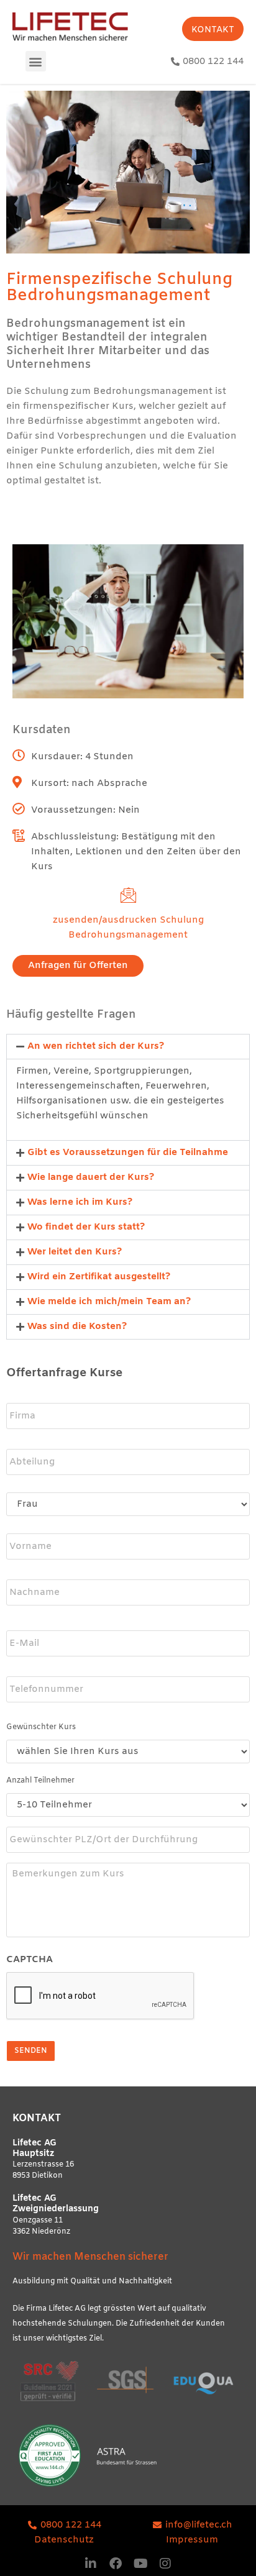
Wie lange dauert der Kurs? (91, 1177)
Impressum (192, 2540)
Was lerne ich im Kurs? (80, 1202)
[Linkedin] (91, 2564)
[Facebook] (116, 2564)
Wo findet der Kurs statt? (86, 1227)
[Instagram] (165, 2564)
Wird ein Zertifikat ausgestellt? (99, 1277)
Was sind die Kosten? (77, 1327)
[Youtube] (140, 2564)
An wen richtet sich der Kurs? (96, 1046)
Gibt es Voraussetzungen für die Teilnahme (128, 1153)
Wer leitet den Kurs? (75, 1252)
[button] (36, 61)
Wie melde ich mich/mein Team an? (109, 1302)
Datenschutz (64, 2540)
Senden (31, 2051)
